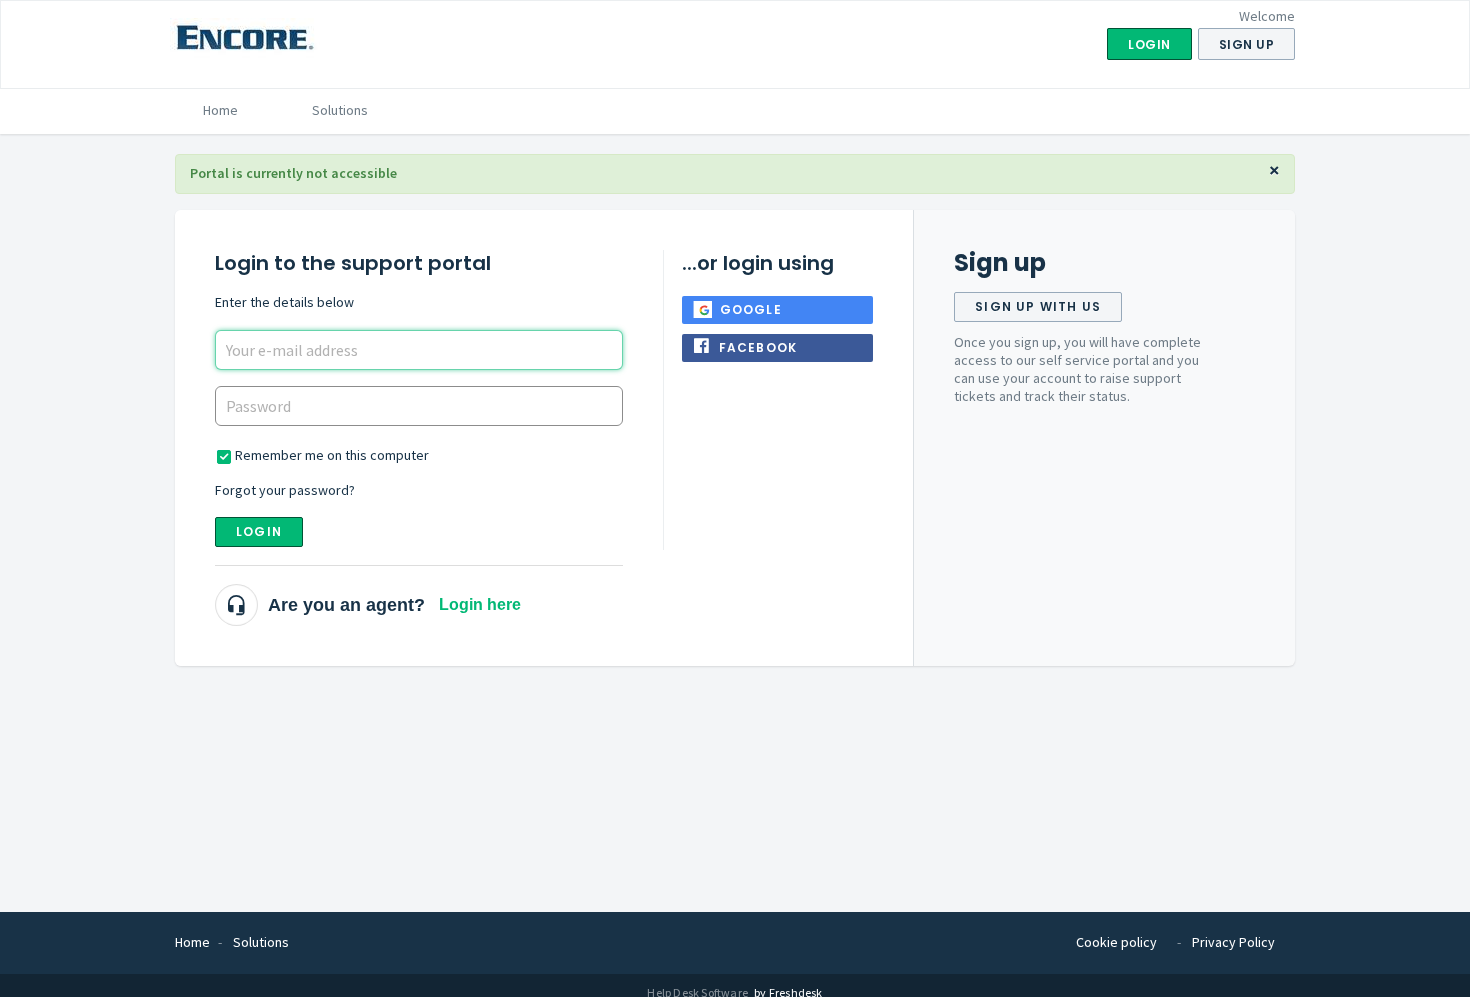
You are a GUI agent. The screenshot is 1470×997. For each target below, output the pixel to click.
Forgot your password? (285, 490)
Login (259, 531)
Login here (480, 604)
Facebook (758, 347)
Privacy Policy (1233, 942)
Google (751, 309)
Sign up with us (1038, 306)
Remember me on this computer (332, 455)
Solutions (340, 110)
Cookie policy (1116, 942)
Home (220, 110)
